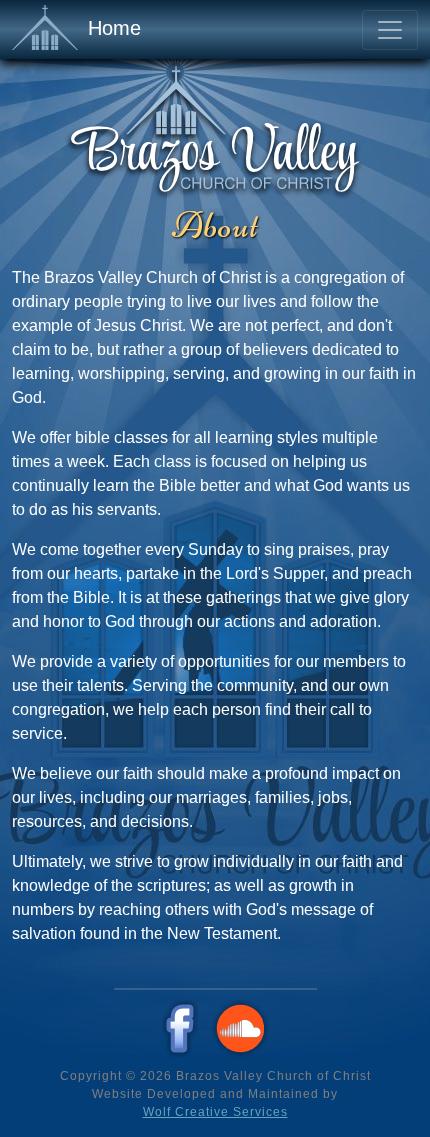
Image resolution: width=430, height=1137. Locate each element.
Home (114, 28)
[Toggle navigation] (390, 30)
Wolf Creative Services (215, 1112)
